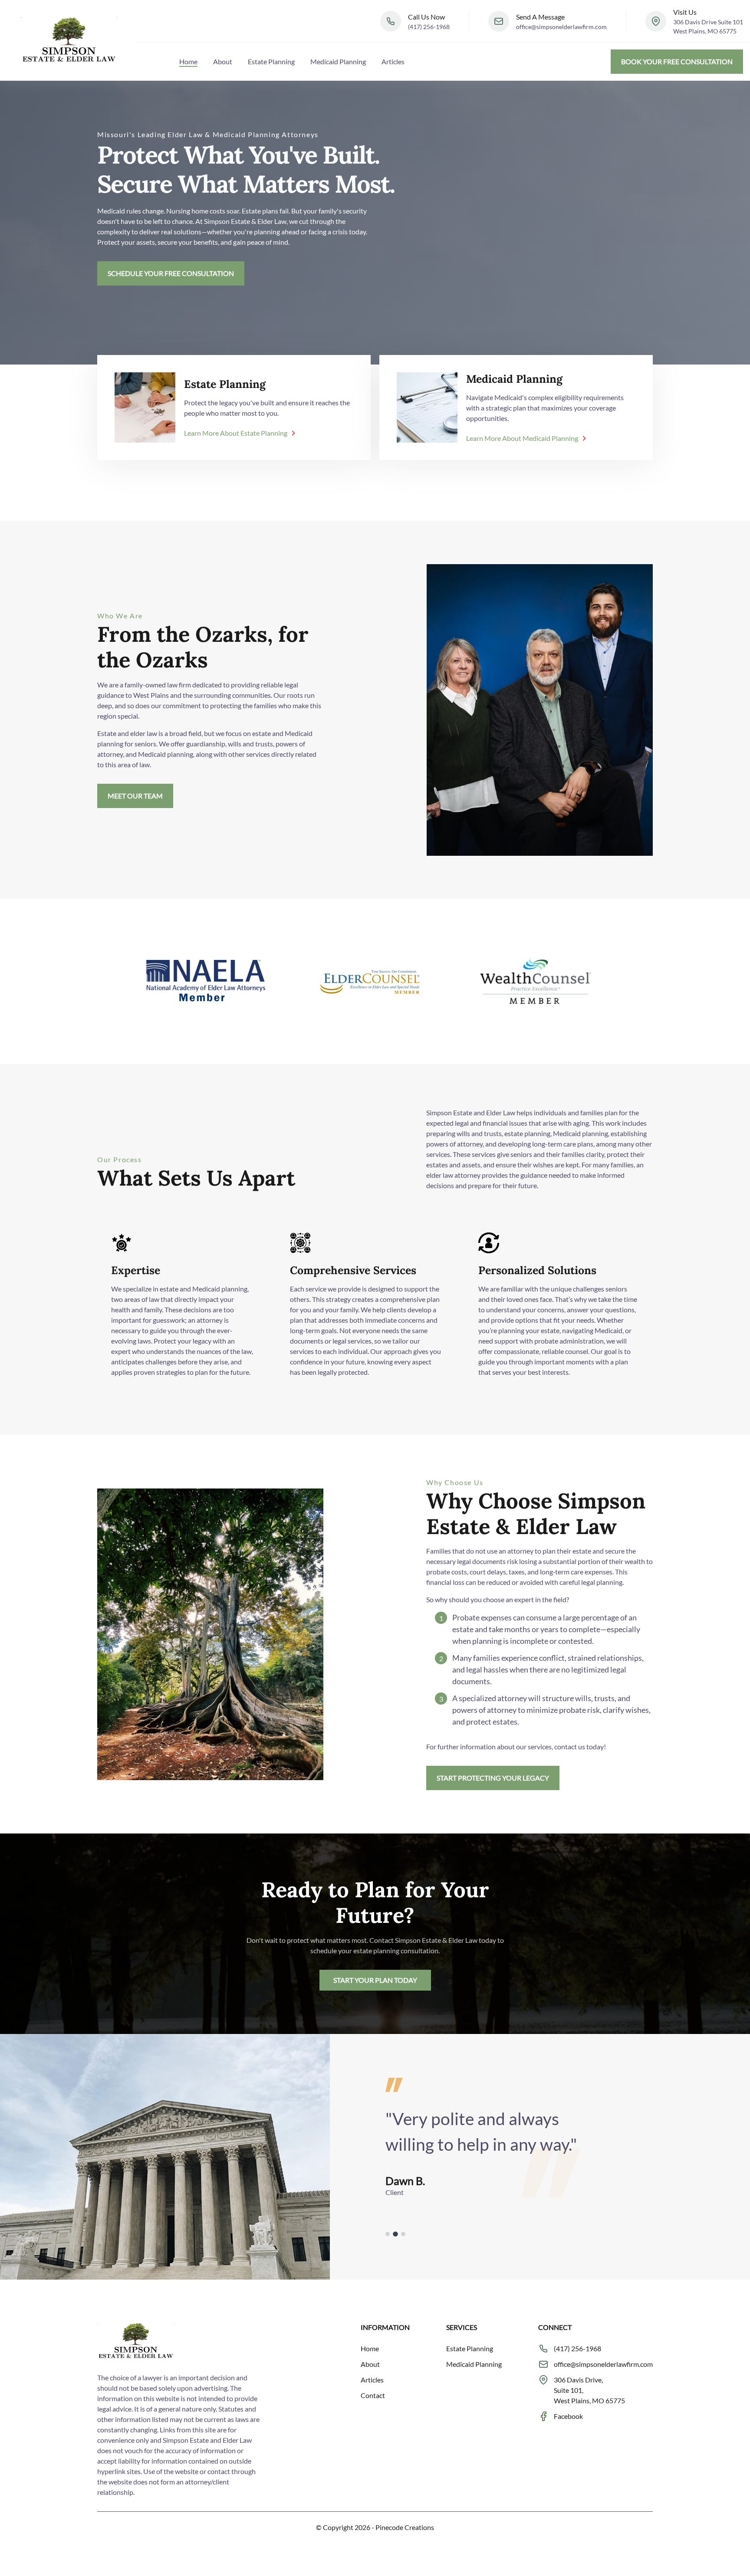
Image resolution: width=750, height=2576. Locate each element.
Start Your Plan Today (375, 1980)
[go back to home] (136, 2343)
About (223, 61)
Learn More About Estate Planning (236, 433)
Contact (373, 2395)
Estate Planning (271, 61)
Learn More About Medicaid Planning (522, 438)
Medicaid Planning (338, 61)
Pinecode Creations (405, 2527)
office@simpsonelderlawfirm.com (561, 27)
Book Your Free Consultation (677, 61)
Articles (393, 61)
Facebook (568, 2416)
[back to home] (69, 40)
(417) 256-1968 (429, 27)
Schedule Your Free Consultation (171, 273)
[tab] (388, 2234)
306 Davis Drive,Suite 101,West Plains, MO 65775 (589, 2390)
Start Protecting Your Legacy (493, 1778)
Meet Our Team (135, 796)
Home (188, 61)
